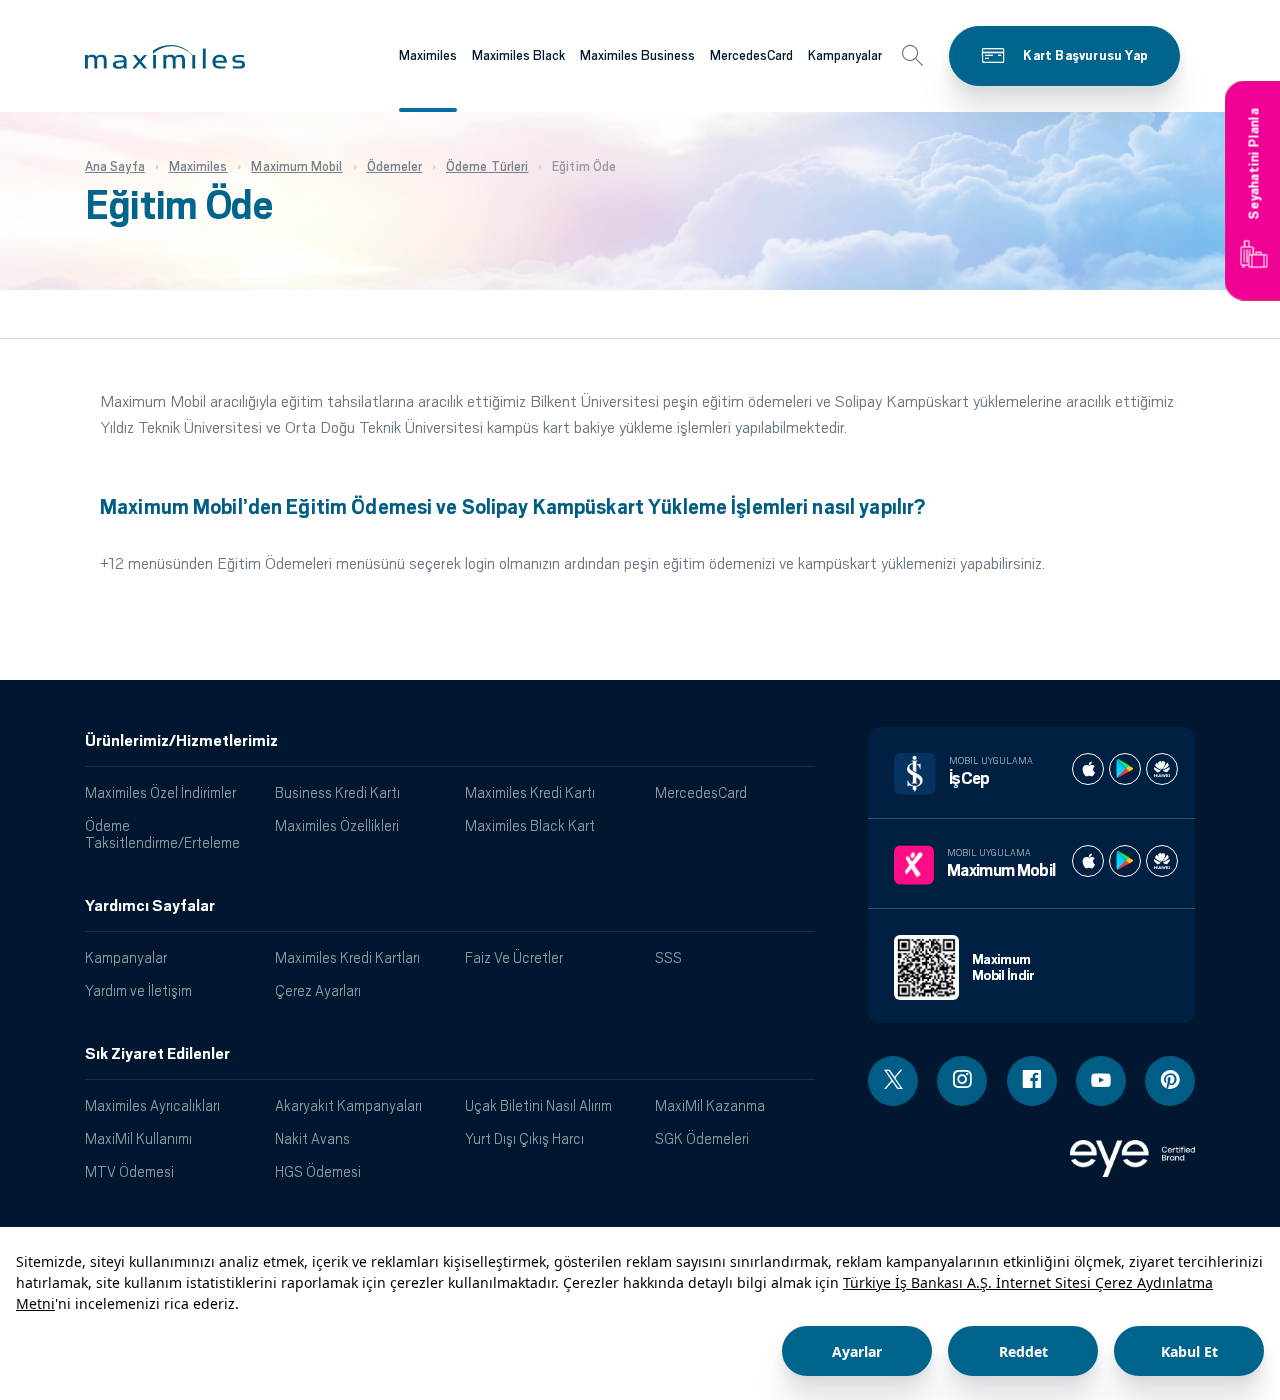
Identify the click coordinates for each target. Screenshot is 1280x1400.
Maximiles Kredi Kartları (347, 957)
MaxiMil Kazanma (710, 1105)
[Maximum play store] (1125, 861)
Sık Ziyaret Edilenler (157, 1054)
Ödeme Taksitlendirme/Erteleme (162, 834)
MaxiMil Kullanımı (138, 1138)
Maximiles (428, 55)
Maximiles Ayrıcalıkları (152, 1105)
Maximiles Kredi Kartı (530, 792)
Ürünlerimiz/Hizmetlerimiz (181, 741)
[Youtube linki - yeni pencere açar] (1101, 1081)
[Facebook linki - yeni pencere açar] (1032, 1081)
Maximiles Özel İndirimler (160, 792)
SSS (668, 957)
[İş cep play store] (1125, 769)
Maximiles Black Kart (530, 825)
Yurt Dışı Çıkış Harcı (524, 1138)
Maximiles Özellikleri (337, 825)
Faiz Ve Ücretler (514, 957)
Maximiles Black (518, 55)
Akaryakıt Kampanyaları (348, 1105)
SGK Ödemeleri (702, 1138)
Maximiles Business (637, 55)
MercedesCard (751, 55)
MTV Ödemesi (129, 1171)
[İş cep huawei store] (1162, 769)
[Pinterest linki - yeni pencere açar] (1170, 1081)
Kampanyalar (845, 55)
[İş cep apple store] (1088, 769)
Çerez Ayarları (318, 990)
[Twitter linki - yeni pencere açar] (893, 1081)
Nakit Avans (312, 1138)
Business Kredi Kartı (337, 792)
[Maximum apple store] (1088, 861)
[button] (165, 57)
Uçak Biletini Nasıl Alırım (538, 1105)
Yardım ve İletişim (138, 990)
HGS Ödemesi (318, 1171)
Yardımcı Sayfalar (150, 906)
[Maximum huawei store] (1162, 861)
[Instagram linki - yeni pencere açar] (962, 1081)
